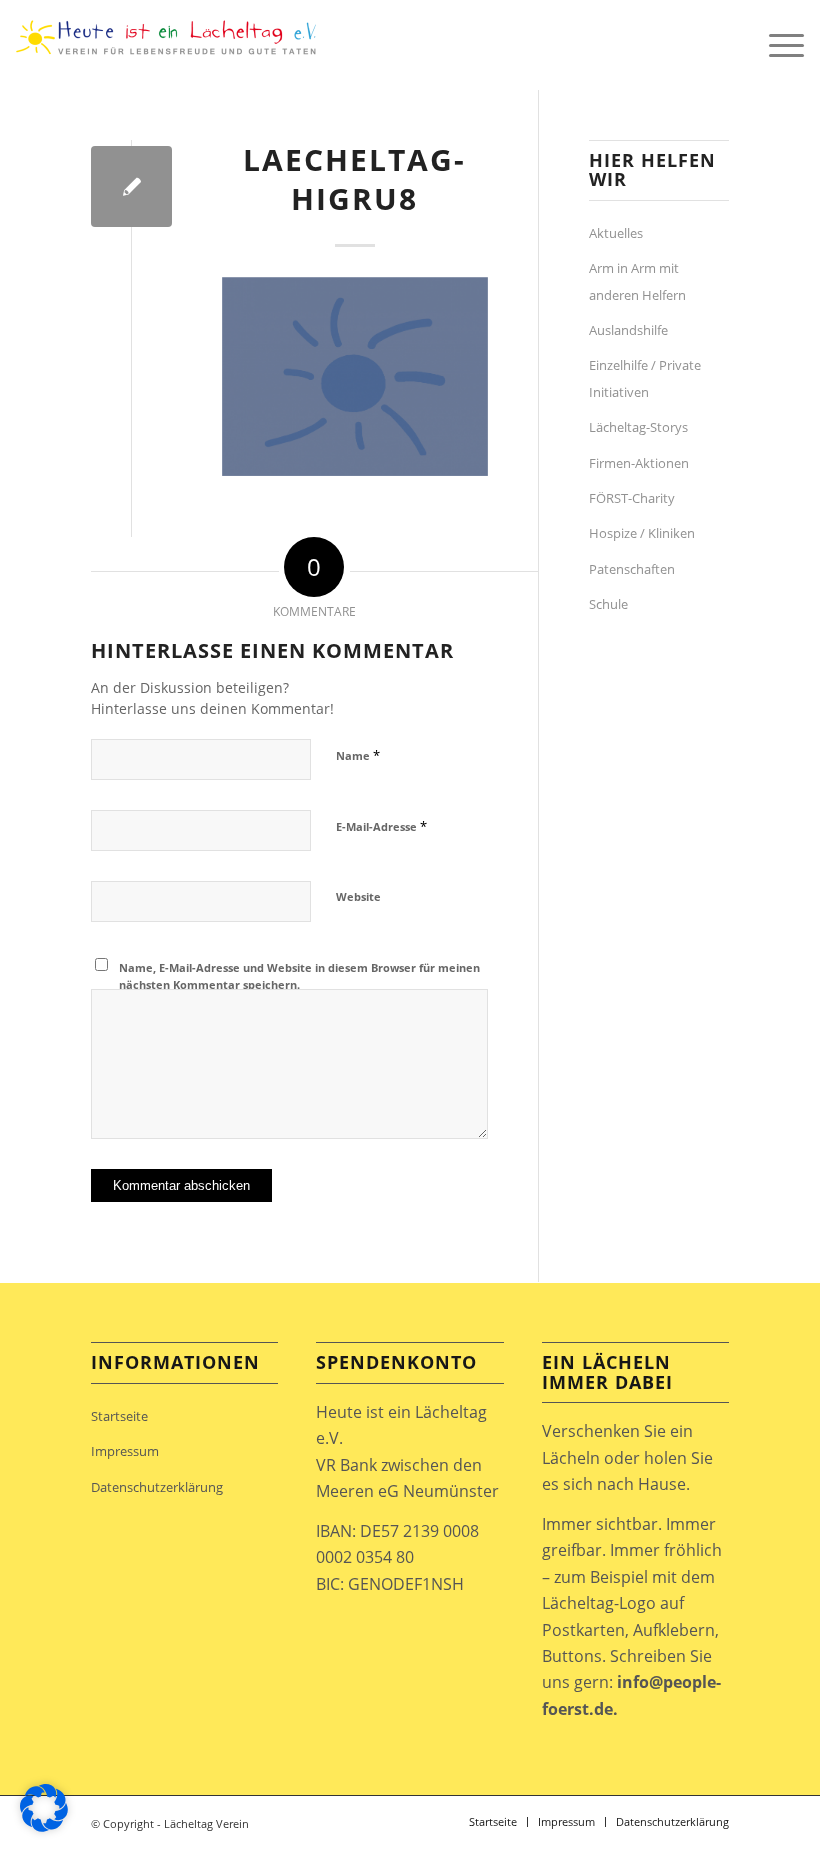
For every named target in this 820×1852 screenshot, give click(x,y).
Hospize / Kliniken (642, 533)
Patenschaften (632, 569)
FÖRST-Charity (632, 498)
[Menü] (776, 45)
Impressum (125, 1451)
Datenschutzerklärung (157, 1487)
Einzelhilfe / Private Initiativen (645, 378)
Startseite (119, 1416)
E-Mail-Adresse (381, 826)
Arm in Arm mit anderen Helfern (637, 281)
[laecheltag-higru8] (131, 186)
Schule (608, 604)
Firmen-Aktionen (639, 463)
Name (358, 755)
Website (358, 896)
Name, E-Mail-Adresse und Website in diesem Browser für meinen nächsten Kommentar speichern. (299, 976)
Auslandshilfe (628, 330)
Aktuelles (616, 233)
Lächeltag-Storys (638, 427)
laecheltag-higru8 (354, 179)
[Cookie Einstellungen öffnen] (44, 1826)
